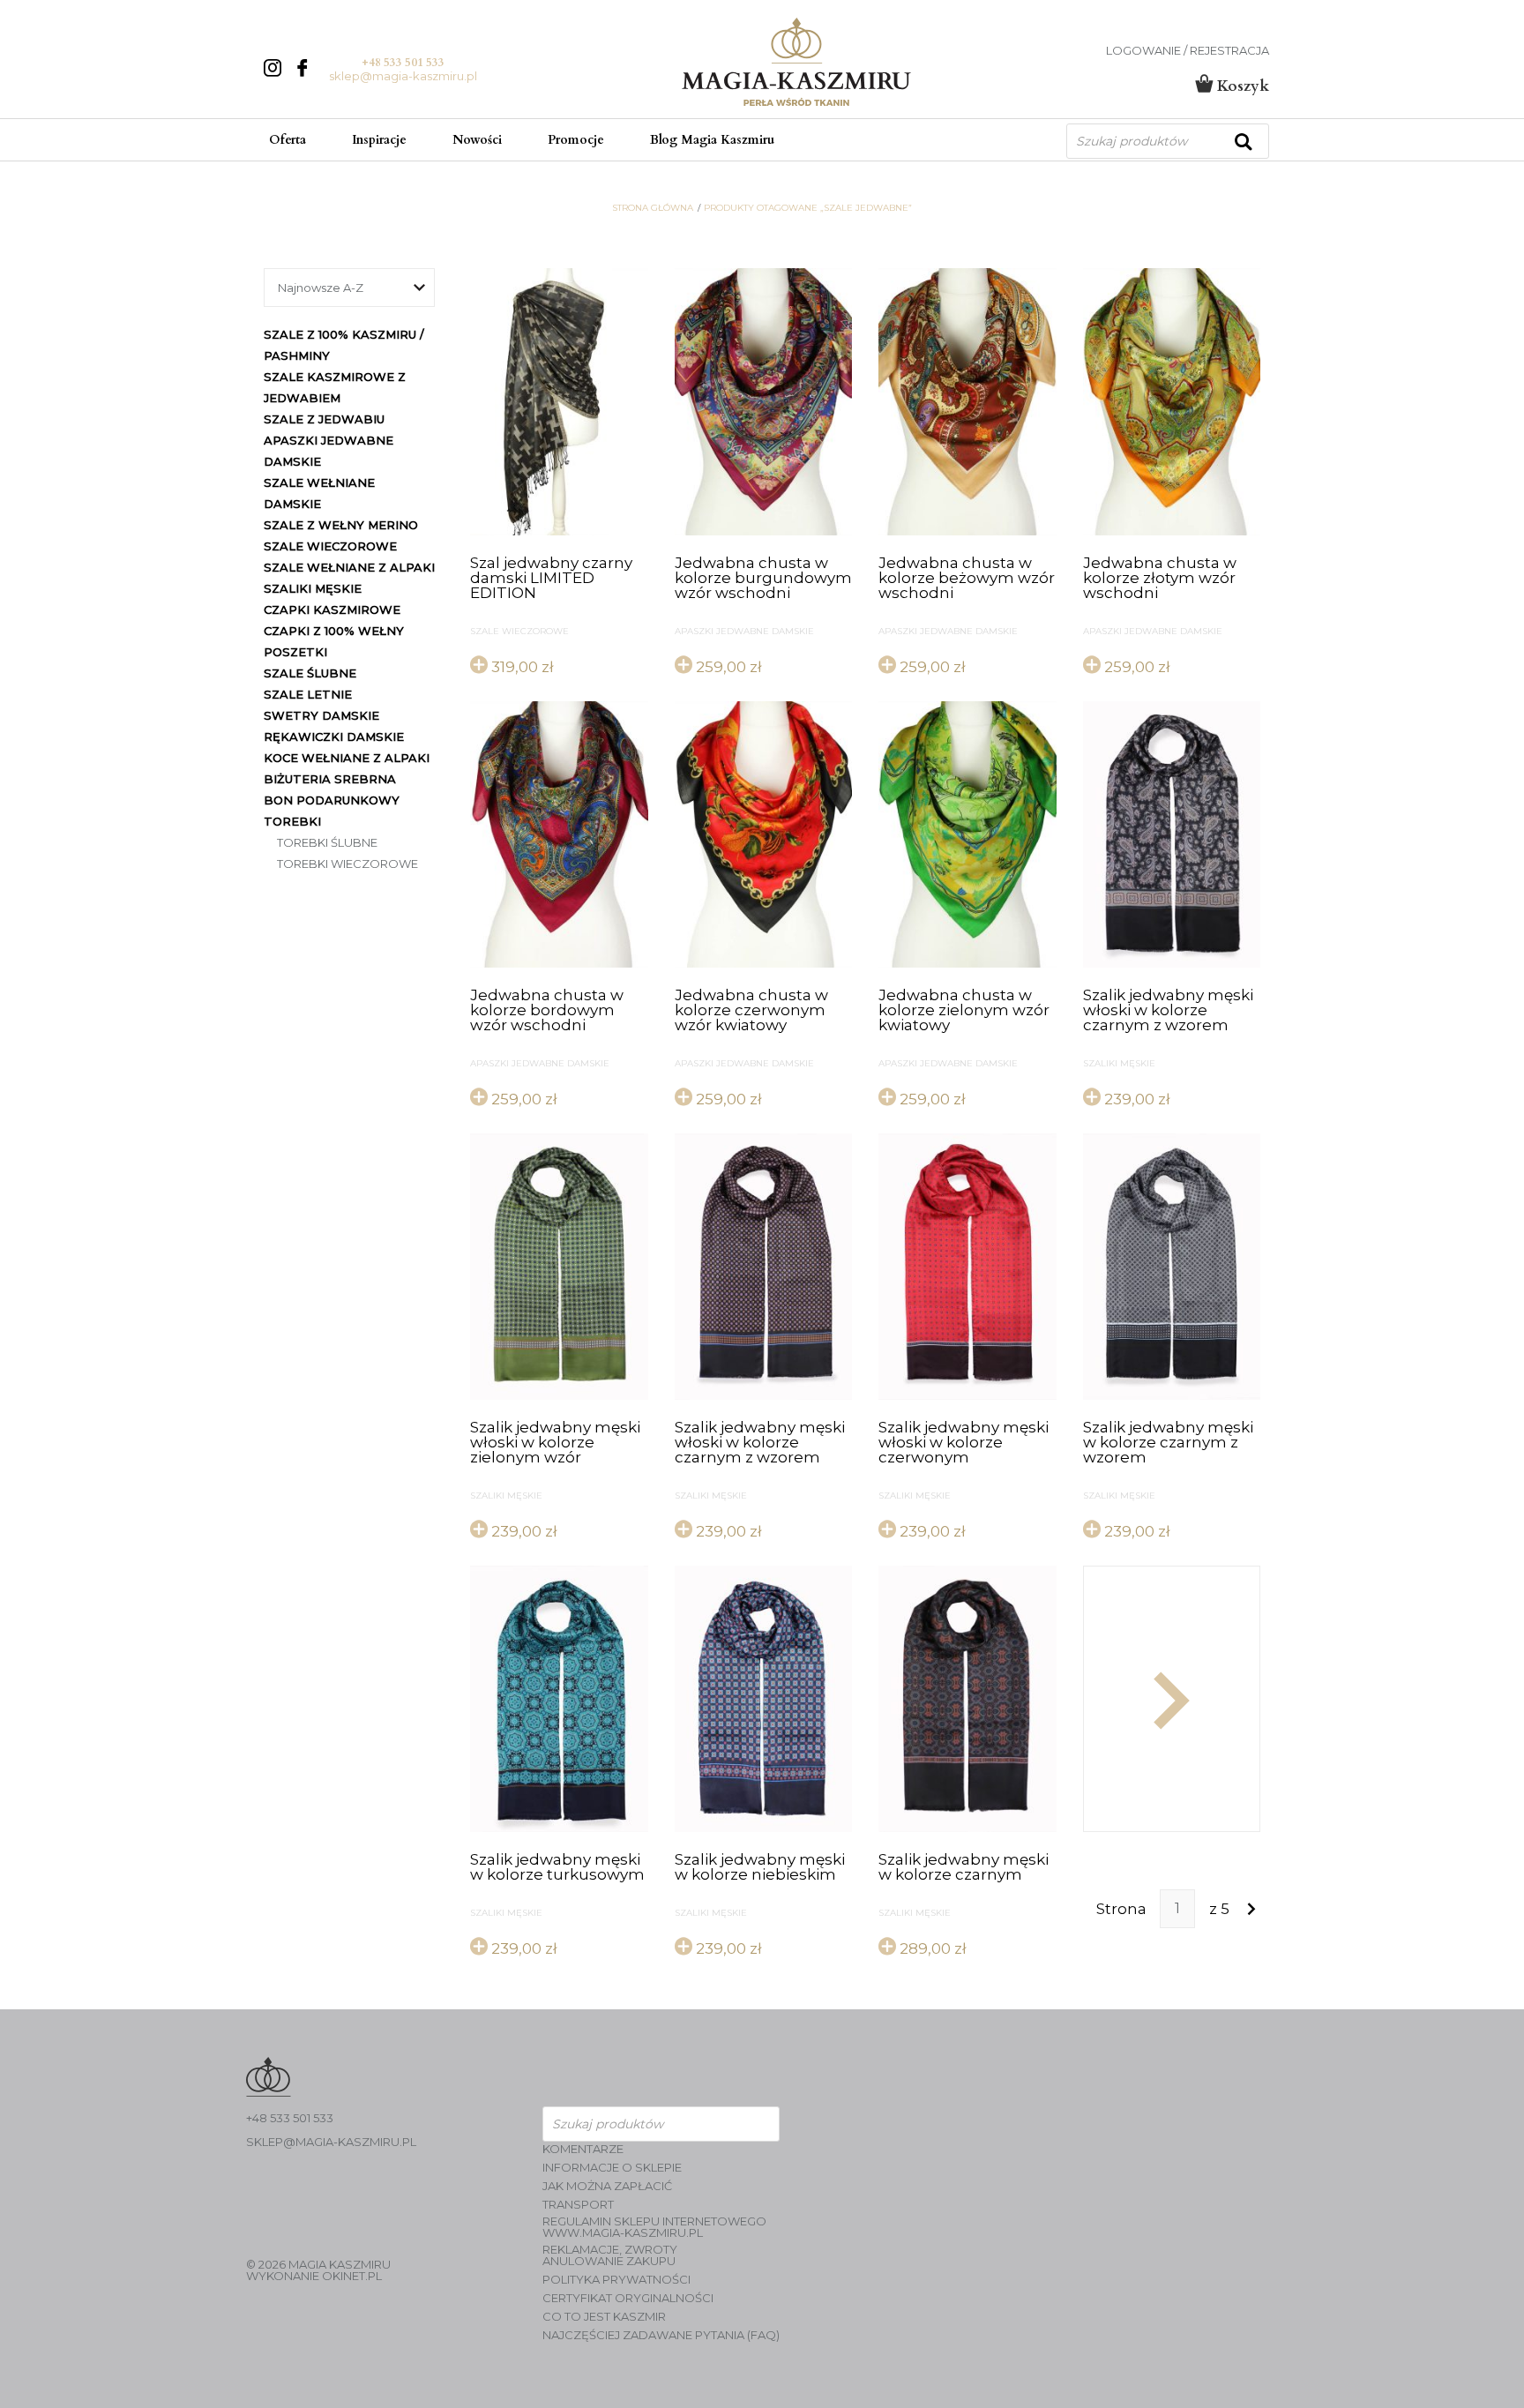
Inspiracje (379, 140)
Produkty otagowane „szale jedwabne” (808, 208)
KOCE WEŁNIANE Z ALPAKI (347, 758)
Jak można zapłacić (607, 2186)
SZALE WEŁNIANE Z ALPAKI (349, 567)
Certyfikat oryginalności (628, 2298)
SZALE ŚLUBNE (310, 673)
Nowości (477, 140)
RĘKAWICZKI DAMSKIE (334, 737)
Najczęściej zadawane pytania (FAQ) (661, 2335)
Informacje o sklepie (612, 2168)
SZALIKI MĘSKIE (313, 588)
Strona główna (653, 208)
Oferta (288, 140)
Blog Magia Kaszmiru (712, 140)
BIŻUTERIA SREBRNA (330, 779)
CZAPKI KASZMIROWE (332, 609)
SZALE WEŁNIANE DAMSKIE (319, 493)
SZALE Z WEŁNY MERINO (341, 525)
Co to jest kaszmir (604, 2317)
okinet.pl (352, 2276)
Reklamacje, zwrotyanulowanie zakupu (610, 2255)
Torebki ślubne (327, 842)
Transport (578, 2205)
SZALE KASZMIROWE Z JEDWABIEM (335, 387)
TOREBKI (292, 821)
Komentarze (583, 2149)
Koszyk (1241, 86)
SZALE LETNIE (308, 694)
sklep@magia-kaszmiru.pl (403, 76)
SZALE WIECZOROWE (330, 546)
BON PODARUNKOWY (332, 800)
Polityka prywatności (616, 2280)
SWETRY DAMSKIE (321, 715)
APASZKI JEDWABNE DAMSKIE (329, 451)
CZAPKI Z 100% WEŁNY (334, 631)
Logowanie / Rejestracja (1188, 51)
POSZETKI (295, 652)
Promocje (576, 140)
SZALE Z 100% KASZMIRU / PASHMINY (344, 345)
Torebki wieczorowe (347, 864)
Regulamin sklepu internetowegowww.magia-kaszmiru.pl (654, 2227)
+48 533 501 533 (403, 63)
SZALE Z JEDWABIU (324, 419)
